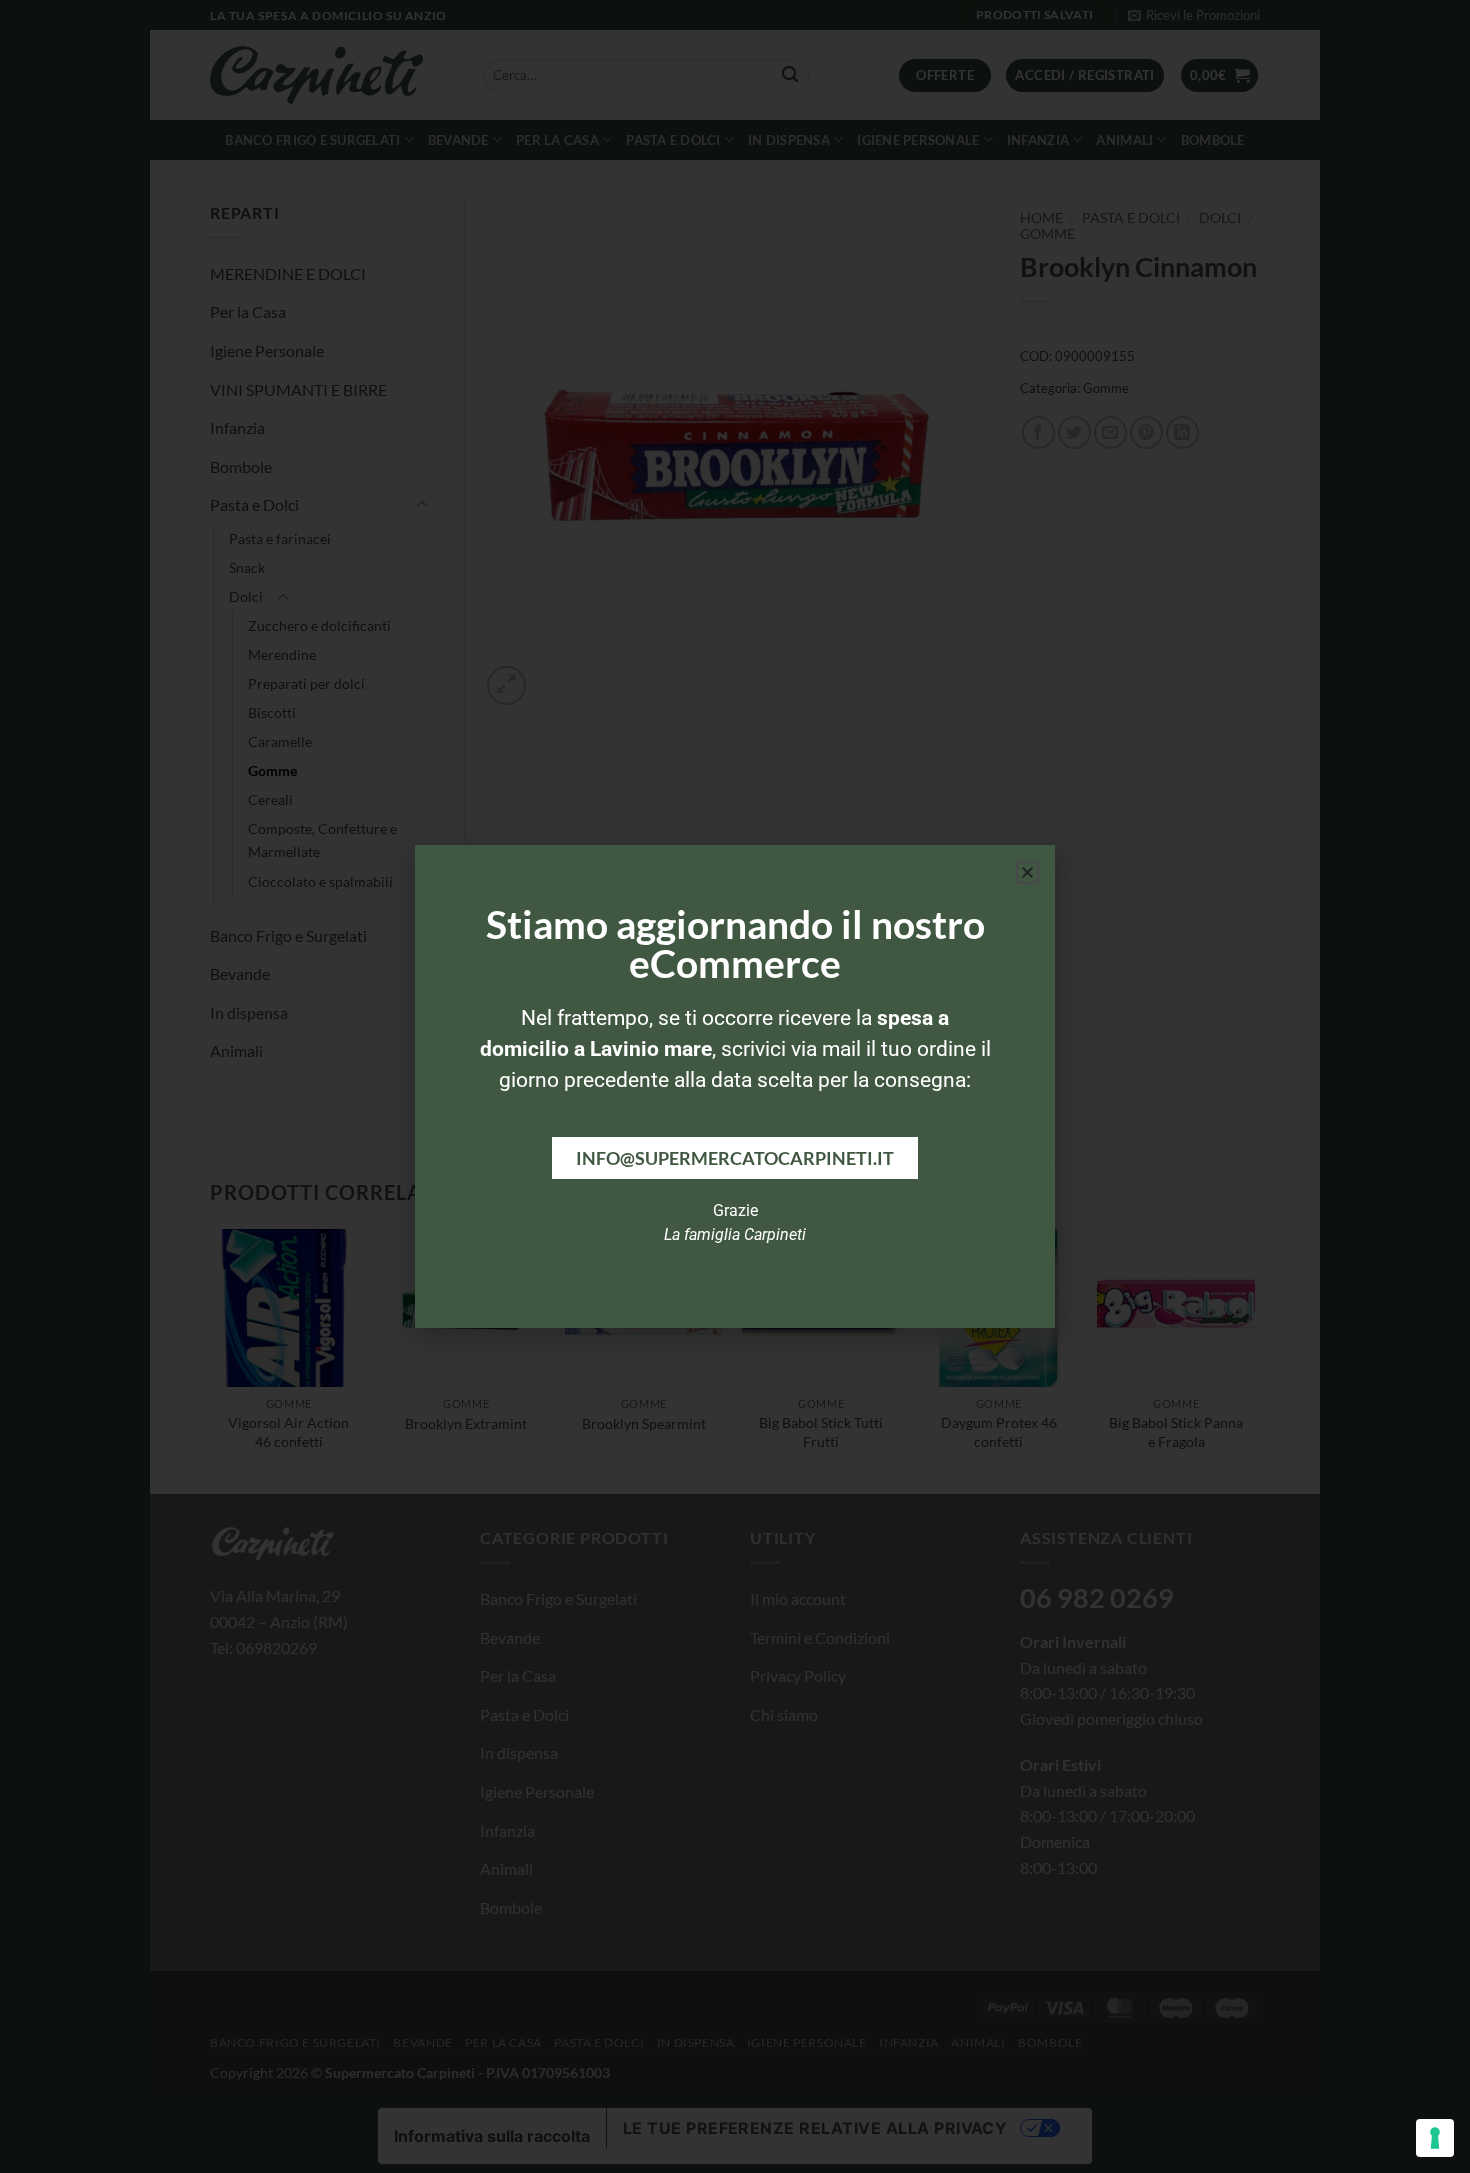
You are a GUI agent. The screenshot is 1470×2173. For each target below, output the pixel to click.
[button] (1027, 872)
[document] (735, 1086)
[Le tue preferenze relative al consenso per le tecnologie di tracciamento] (1435, 2138)
